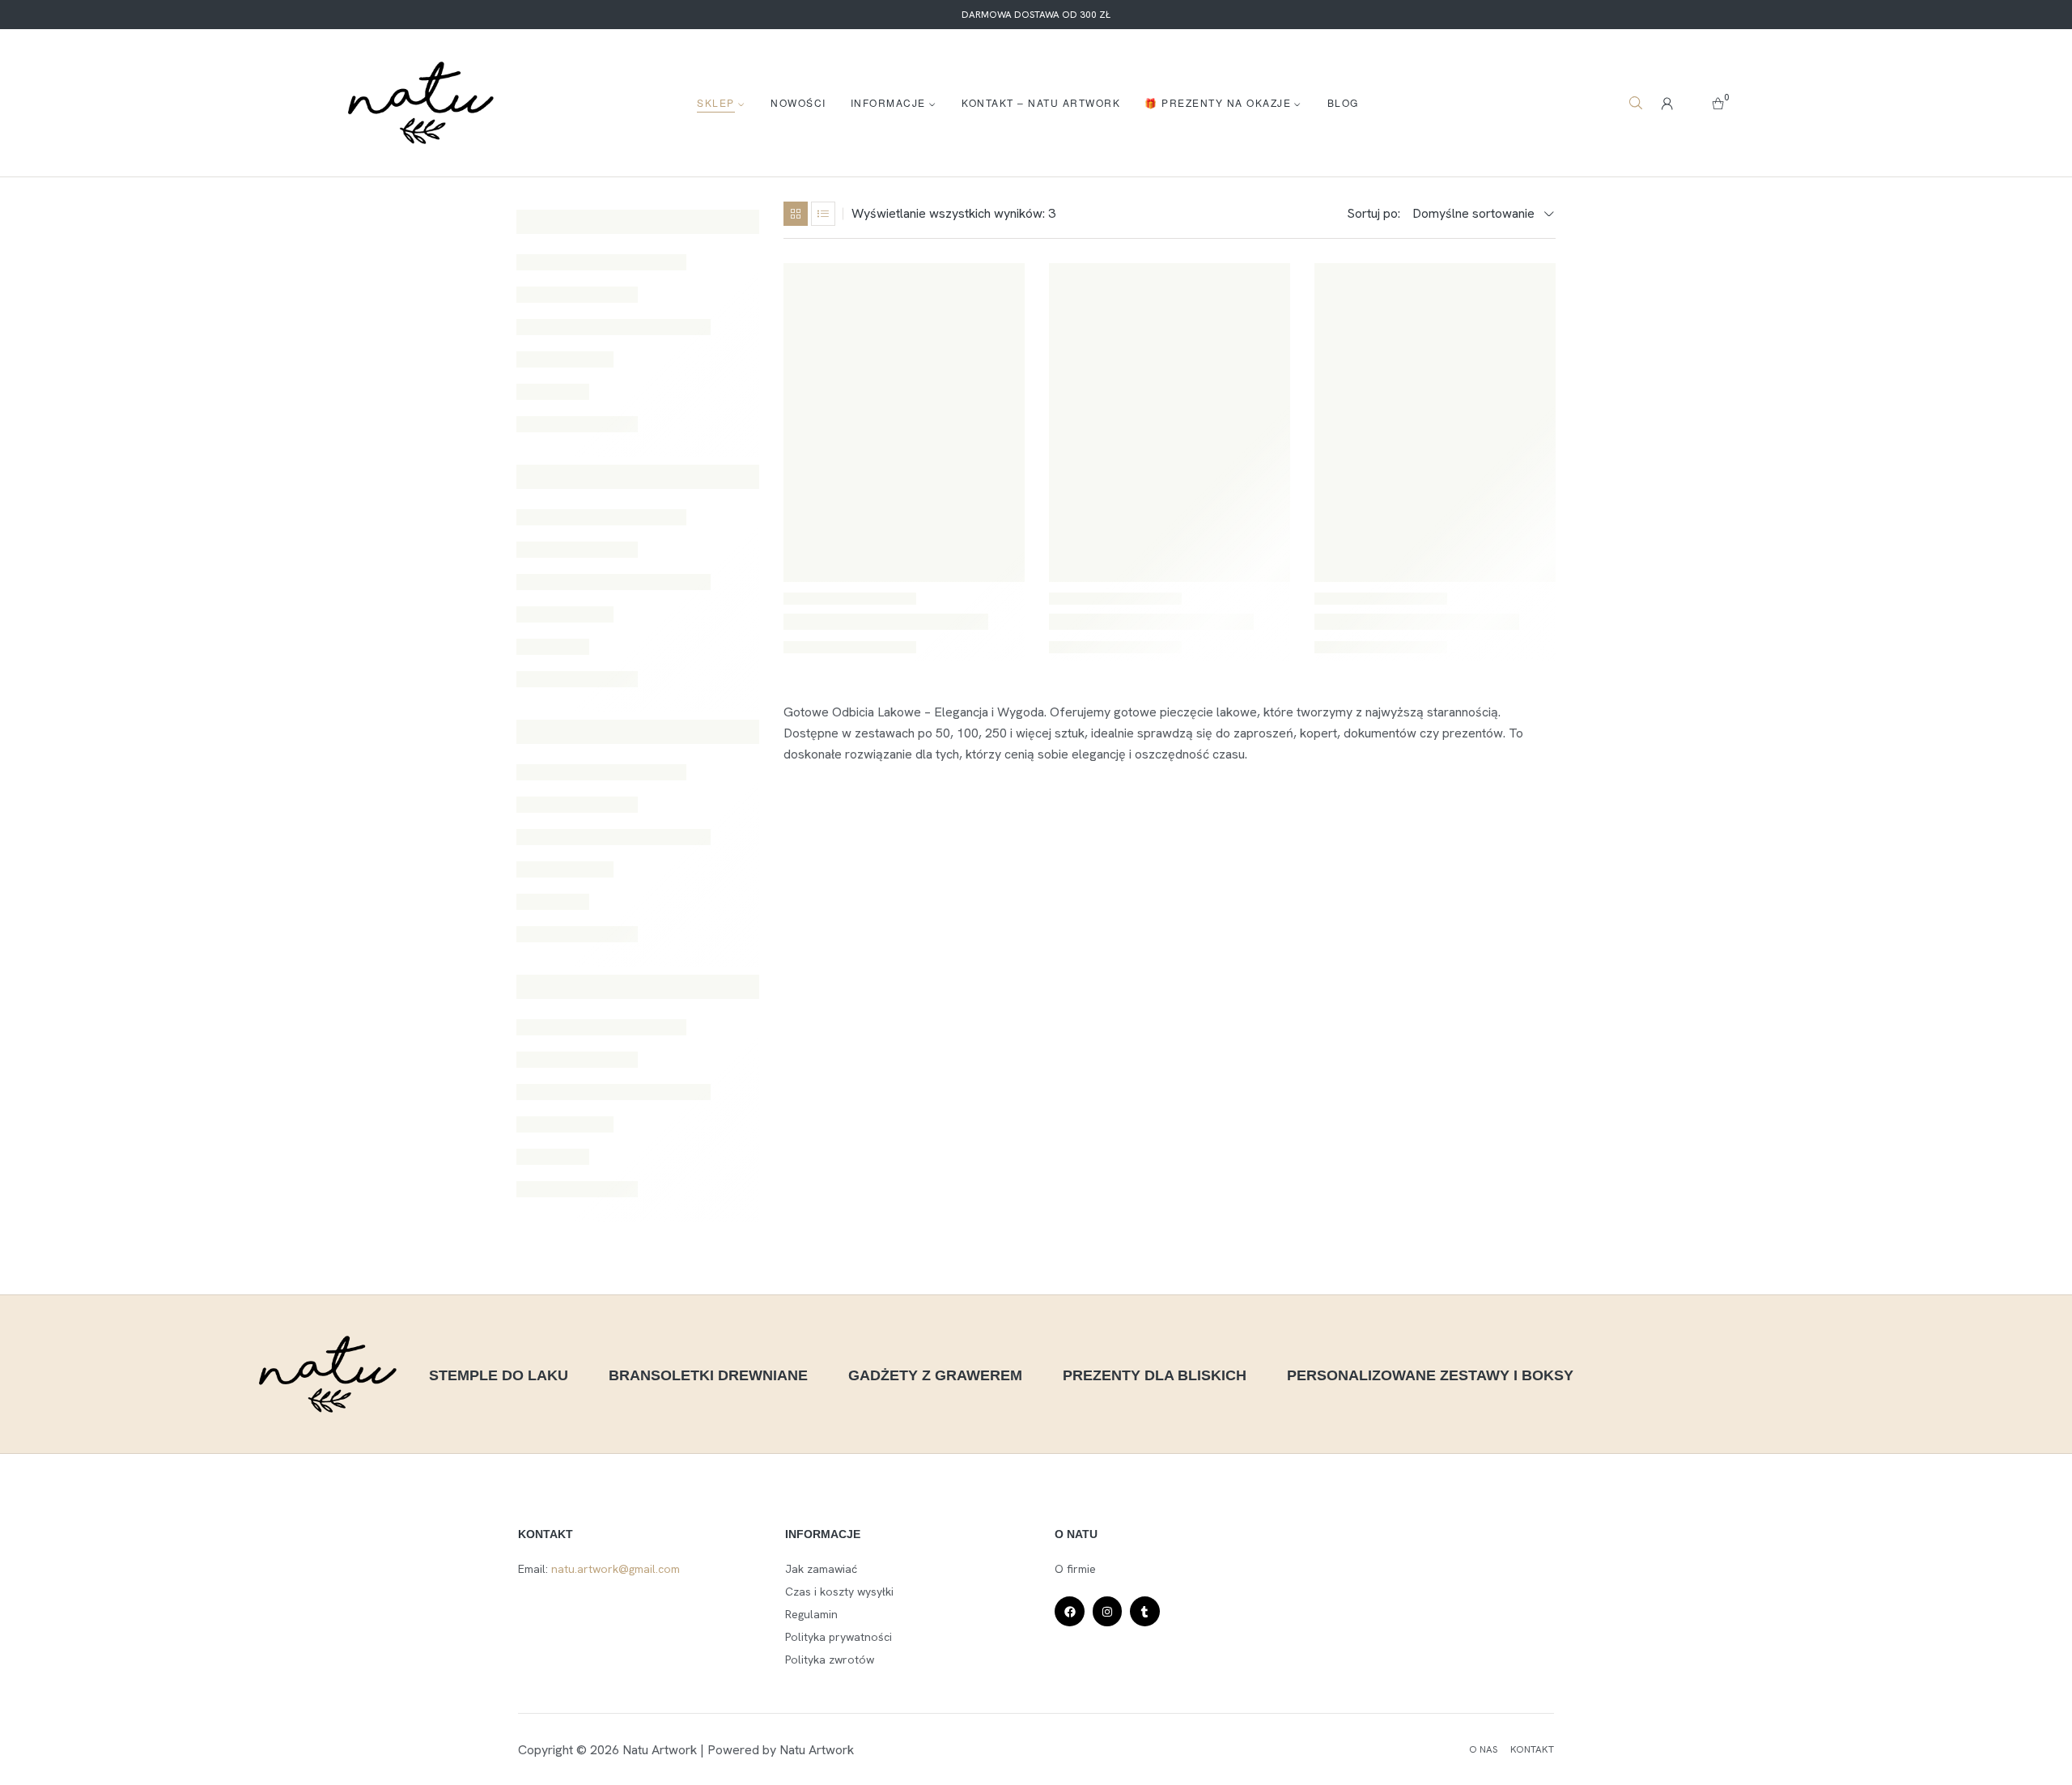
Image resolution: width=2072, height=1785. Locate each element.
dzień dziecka (668, 1443)
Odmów (1736, 1709)
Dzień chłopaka (661, 1408)
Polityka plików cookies (76, 1755)
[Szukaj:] (638, 222)
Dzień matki (657, 1479)
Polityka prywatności (181, 1755)
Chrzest (616, 1372)
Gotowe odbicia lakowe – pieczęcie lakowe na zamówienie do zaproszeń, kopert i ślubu (896, 612)
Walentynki (719, 1621)
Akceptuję (1526, 1709)
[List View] (823, 214)
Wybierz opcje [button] (1523, 295)
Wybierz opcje (992, 295)
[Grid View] (796, 214)
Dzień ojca (681, 1515)
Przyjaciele (556, 1621)
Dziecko (689, 1372)
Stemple (637, 1621)
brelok (546, 1372)
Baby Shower (563, 1337)
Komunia (722, 1550)
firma (654, 1550)
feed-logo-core (568, 1550)
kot (537, 1586)
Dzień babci (558, 1408)
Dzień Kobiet (562, 1479)
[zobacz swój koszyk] (1718, 103)
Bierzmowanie (665, 1337)
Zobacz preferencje (1947, 1709)
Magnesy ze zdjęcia (628, 1586)
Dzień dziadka (565, 1443)
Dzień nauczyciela (575, 1515)
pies (720, 1586)
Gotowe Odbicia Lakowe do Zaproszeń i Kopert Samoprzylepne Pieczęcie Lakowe (1166, 612)
